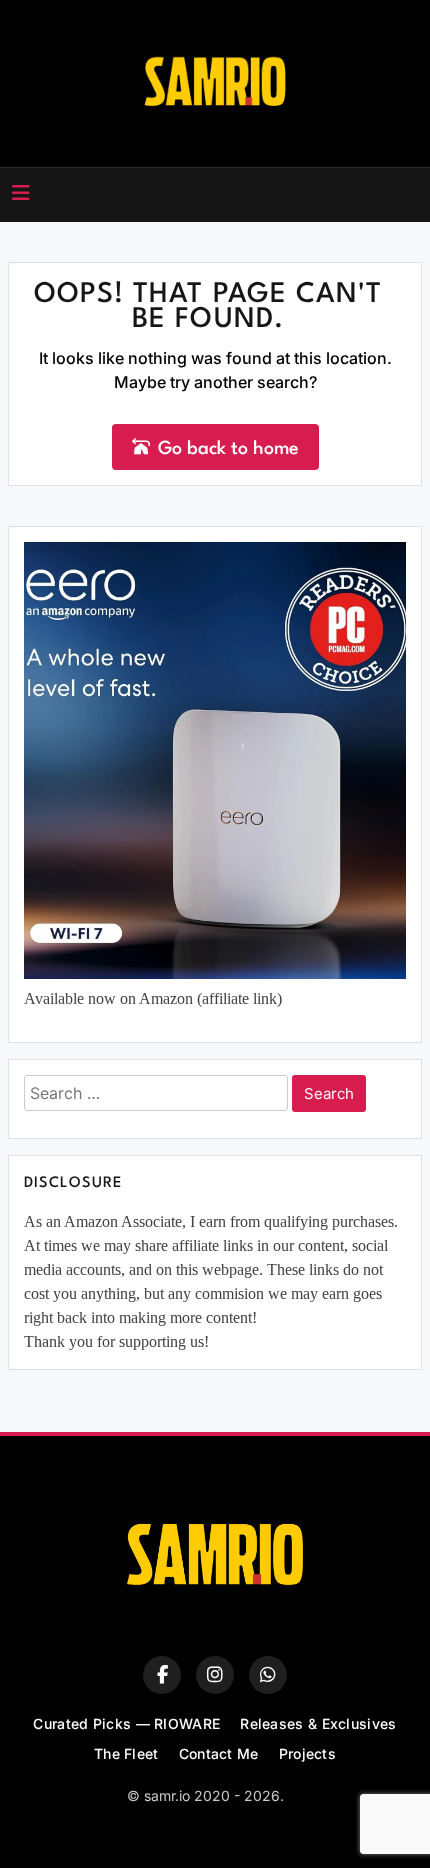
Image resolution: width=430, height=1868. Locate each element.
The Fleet (126, 1753)
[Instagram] (215, 1675)
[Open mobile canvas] (21, 193)
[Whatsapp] (268, 1675)
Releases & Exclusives (318, 1723)
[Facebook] (162, 1675)
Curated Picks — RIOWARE (126, 1723)
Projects (307, 1753)
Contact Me (219, 1753)
